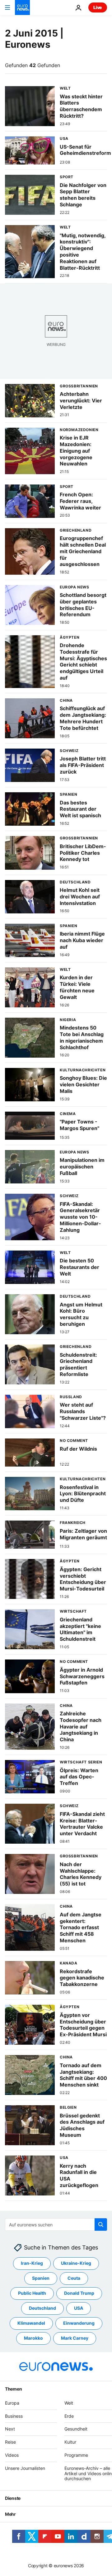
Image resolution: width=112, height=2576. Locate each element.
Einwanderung (79, 2323)
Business (14, 2416)
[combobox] (56, 2225)
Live (98, 7)
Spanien (41, 2278)
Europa (12, 2403)
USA (79, 2308)
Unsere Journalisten (25, 2468)
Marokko (33, 2338)
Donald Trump (79, 2293)
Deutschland (42, 2308)
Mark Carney (75, 2338)
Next (10, 2429)
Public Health (32, 2293)
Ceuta (74, 2278)
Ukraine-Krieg (76, 2263)
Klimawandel (31, 2323)
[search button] (101, 2225)
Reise (10, 2442)
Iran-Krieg (32, 2263)
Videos (12, 2455)
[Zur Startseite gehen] (22, 7)
